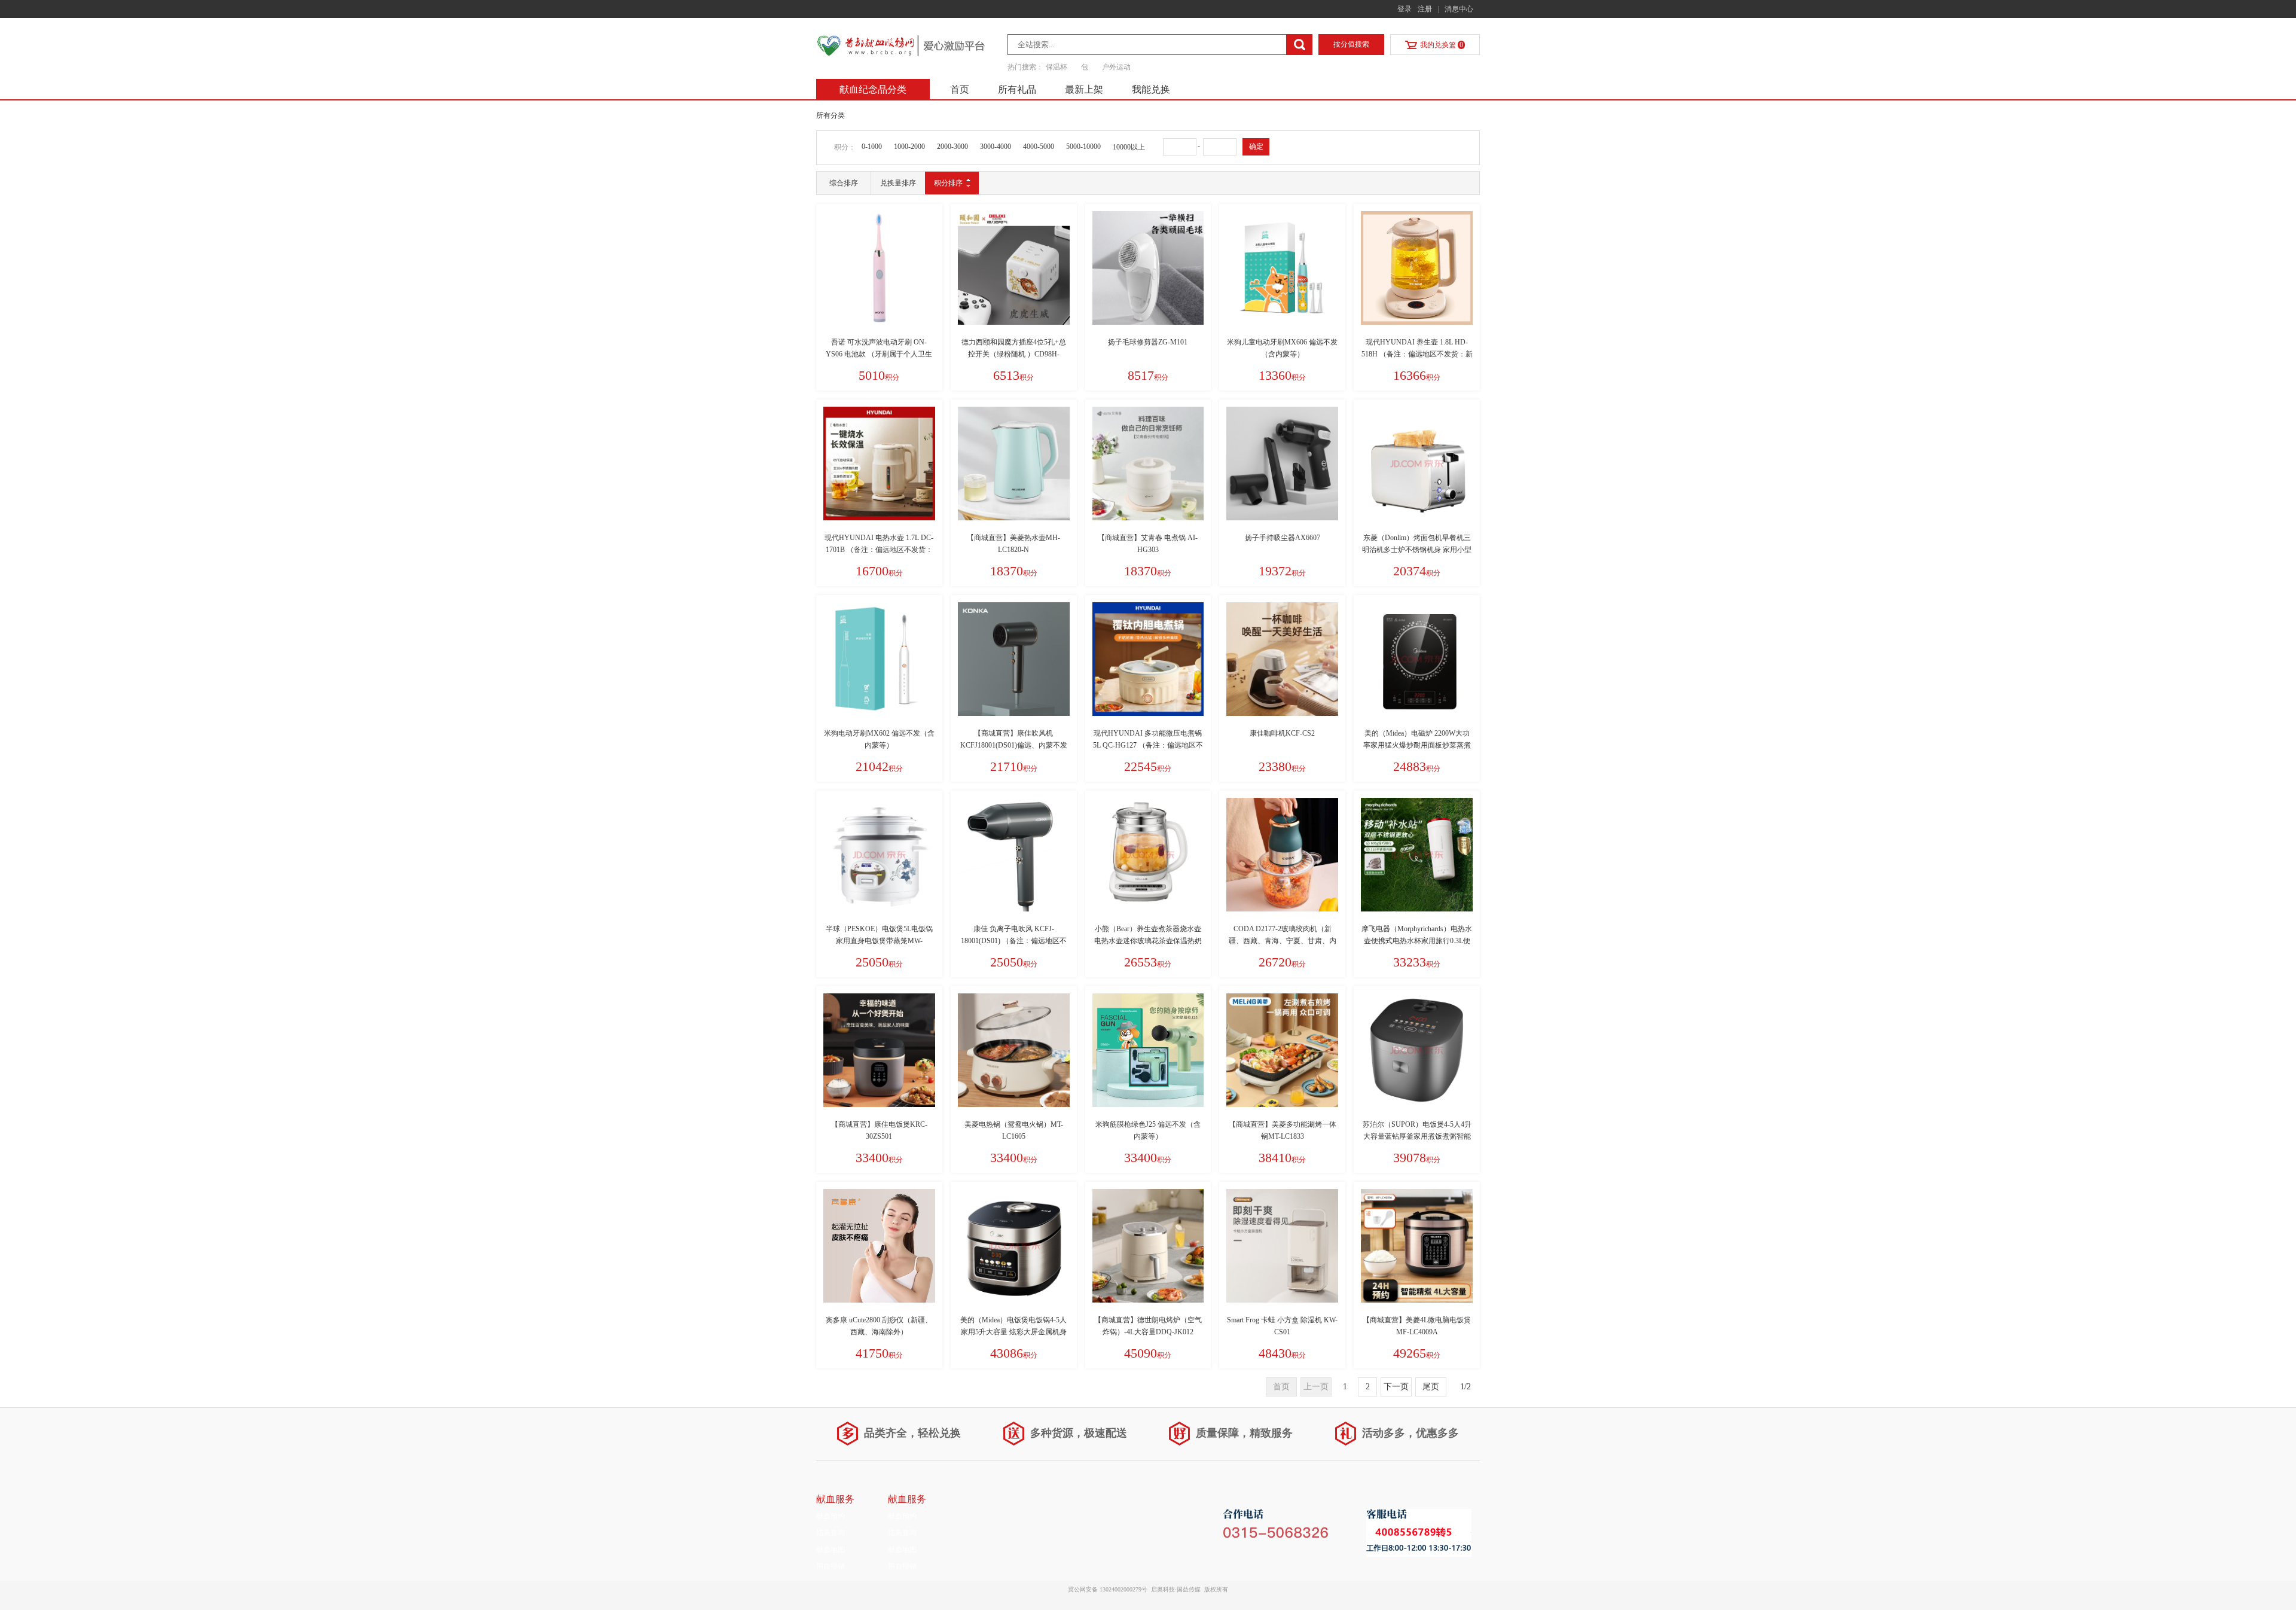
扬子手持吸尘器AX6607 (1283, 538)
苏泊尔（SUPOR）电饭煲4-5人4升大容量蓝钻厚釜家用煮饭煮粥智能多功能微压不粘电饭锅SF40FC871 (1417, 1136)
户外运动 (1116, 67)
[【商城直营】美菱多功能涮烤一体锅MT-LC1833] (1282, 1050)
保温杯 (1057, 67)
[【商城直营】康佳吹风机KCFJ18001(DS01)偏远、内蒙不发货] (1014, 659)
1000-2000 (909, 147)
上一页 (1316, 1387)
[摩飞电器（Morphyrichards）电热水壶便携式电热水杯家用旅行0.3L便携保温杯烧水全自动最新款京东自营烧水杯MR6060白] (1417, 855)
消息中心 (1459, 9)
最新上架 (1084, 89)
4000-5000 (1039, 147)
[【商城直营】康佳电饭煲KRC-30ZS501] (879, 1050)
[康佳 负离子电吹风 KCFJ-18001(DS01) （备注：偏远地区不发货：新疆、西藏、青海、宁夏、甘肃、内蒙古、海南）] (1014, 855)
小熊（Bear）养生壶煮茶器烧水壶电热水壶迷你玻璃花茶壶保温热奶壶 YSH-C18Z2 (1148, 941)
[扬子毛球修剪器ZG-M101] (1148, 268)
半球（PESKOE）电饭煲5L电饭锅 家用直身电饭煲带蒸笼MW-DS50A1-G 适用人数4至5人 (879, 941)
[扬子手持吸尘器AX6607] (1282, 464)
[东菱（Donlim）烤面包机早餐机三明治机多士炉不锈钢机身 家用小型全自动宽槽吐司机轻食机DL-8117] (1417, 464)
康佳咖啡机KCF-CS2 (1282, 733)
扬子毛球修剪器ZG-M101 (1148, 342)
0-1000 (872, 147)
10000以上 (1129, 147)
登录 (1405, 9)
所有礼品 (1017, 89)
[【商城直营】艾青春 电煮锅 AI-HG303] (1148, 464)
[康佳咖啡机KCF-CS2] (1282, 659)
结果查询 (831, 1533)
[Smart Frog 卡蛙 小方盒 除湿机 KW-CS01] (1282, 1246)
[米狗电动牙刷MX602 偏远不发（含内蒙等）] (879, 659)
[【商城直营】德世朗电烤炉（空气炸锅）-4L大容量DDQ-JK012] (1148, 1246)
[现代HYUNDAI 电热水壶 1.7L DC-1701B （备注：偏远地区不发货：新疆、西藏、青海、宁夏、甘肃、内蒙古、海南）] (879, 464)
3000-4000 (996, 147)
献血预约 (831, 1516)
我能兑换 (1151, 89)
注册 (1425, 9)
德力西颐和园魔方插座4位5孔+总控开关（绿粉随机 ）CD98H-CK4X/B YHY (1014, 354)
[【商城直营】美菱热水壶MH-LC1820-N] (1014, 464)
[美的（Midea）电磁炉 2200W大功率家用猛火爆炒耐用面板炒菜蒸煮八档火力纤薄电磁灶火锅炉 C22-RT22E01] (1417, 659)
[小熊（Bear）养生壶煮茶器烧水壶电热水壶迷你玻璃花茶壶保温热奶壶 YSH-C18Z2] (1148, 855)
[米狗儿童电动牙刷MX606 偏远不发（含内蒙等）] (1282, 268)
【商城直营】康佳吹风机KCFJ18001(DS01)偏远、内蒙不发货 (1014, 745)
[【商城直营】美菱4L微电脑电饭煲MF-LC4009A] (1417, 1246)
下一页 (1396, 1387)
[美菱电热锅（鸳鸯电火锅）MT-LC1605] (1014, 1050)
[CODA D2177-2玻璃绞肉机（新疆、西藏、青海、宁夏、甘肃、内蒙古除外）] (1282, 855)
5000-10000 (1083, 147)
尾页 (1431, 1387)
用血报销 (831, 1566)
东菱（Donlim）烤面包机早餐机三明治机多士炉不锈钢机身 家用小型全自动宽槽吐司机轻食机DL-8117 (1417, 550)
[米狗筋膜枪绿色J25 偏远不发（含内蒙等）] (1148, 1050)
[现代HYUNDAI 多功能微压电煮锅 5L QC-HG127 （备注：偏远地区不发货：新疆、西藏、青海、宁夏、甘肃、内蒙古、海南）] (1148, 659)
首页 (960, 89)
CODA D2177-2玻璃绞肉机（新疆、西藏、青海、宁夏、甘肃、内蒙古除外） (1283, 941)
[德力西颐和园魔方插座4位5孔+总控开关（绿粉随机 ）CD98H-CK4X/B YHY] (1014, 268)
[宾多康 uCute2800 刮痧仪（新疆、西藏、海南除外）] (879, 1246)
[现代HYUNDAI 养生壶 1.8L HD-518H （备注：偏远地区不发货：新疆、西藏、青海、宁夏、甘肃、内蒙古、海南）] (1417, 268)
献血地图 (831, 1550)
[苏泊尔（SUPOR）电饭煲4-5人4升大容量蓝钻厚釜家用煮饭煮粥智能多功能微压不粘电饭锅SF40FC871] (1417, 1050)
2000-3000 (952, 147)
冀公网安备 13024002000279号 (1108, 1589)
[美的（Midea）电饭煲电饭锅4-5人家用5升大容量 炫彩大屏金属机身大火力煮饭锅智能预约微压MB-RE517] (1014, 1246)
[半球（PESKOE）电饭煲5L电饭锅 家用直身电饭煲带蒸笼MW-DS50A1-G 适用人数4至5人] (879, 855)
